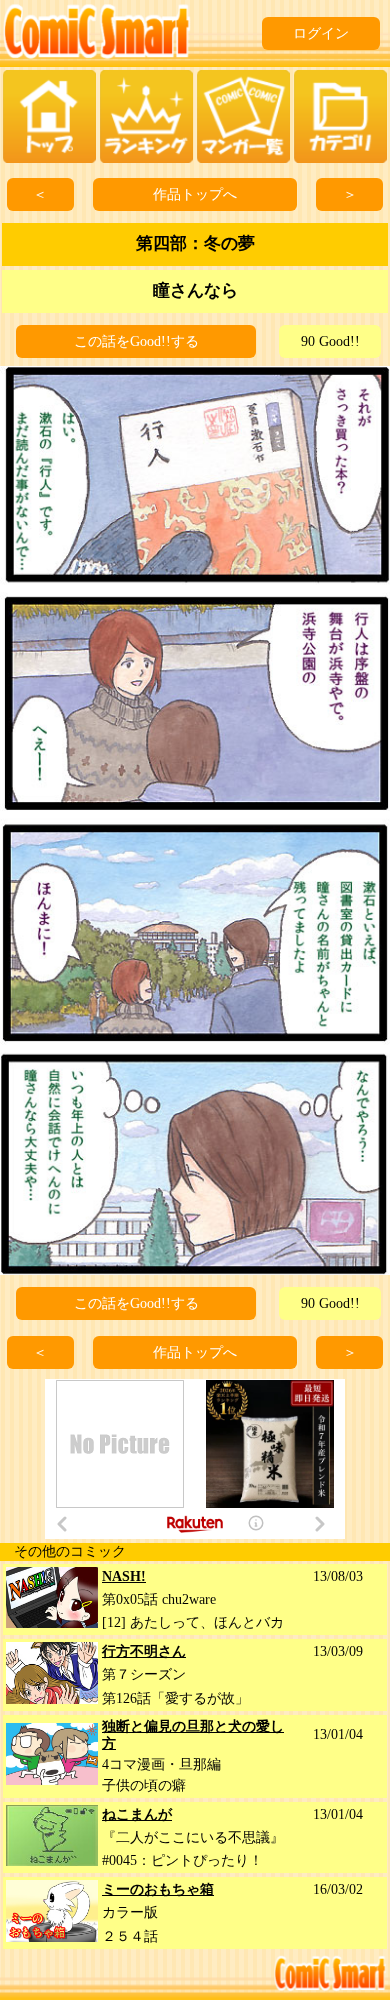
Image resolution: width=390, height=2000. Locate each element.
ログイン (321, 33)
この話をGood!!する (136, 341)
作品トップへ (195, 194)
